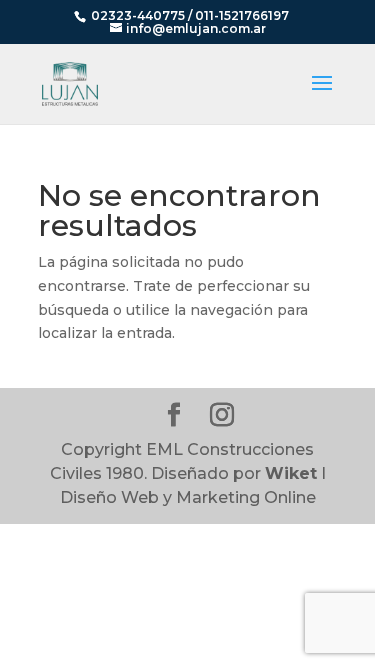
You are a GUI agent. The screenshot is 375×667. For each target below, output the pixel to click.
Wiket (291, 473)
